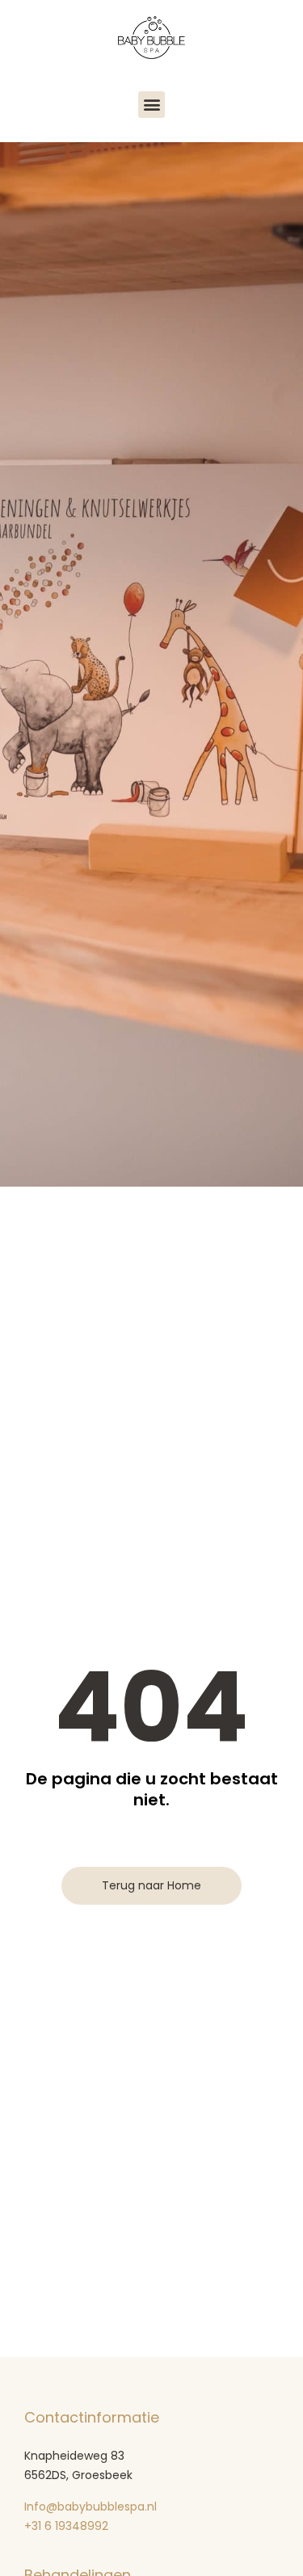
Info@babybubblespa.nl (90, 2507)
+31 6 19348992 (68, 2526)
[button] (151, 105)
